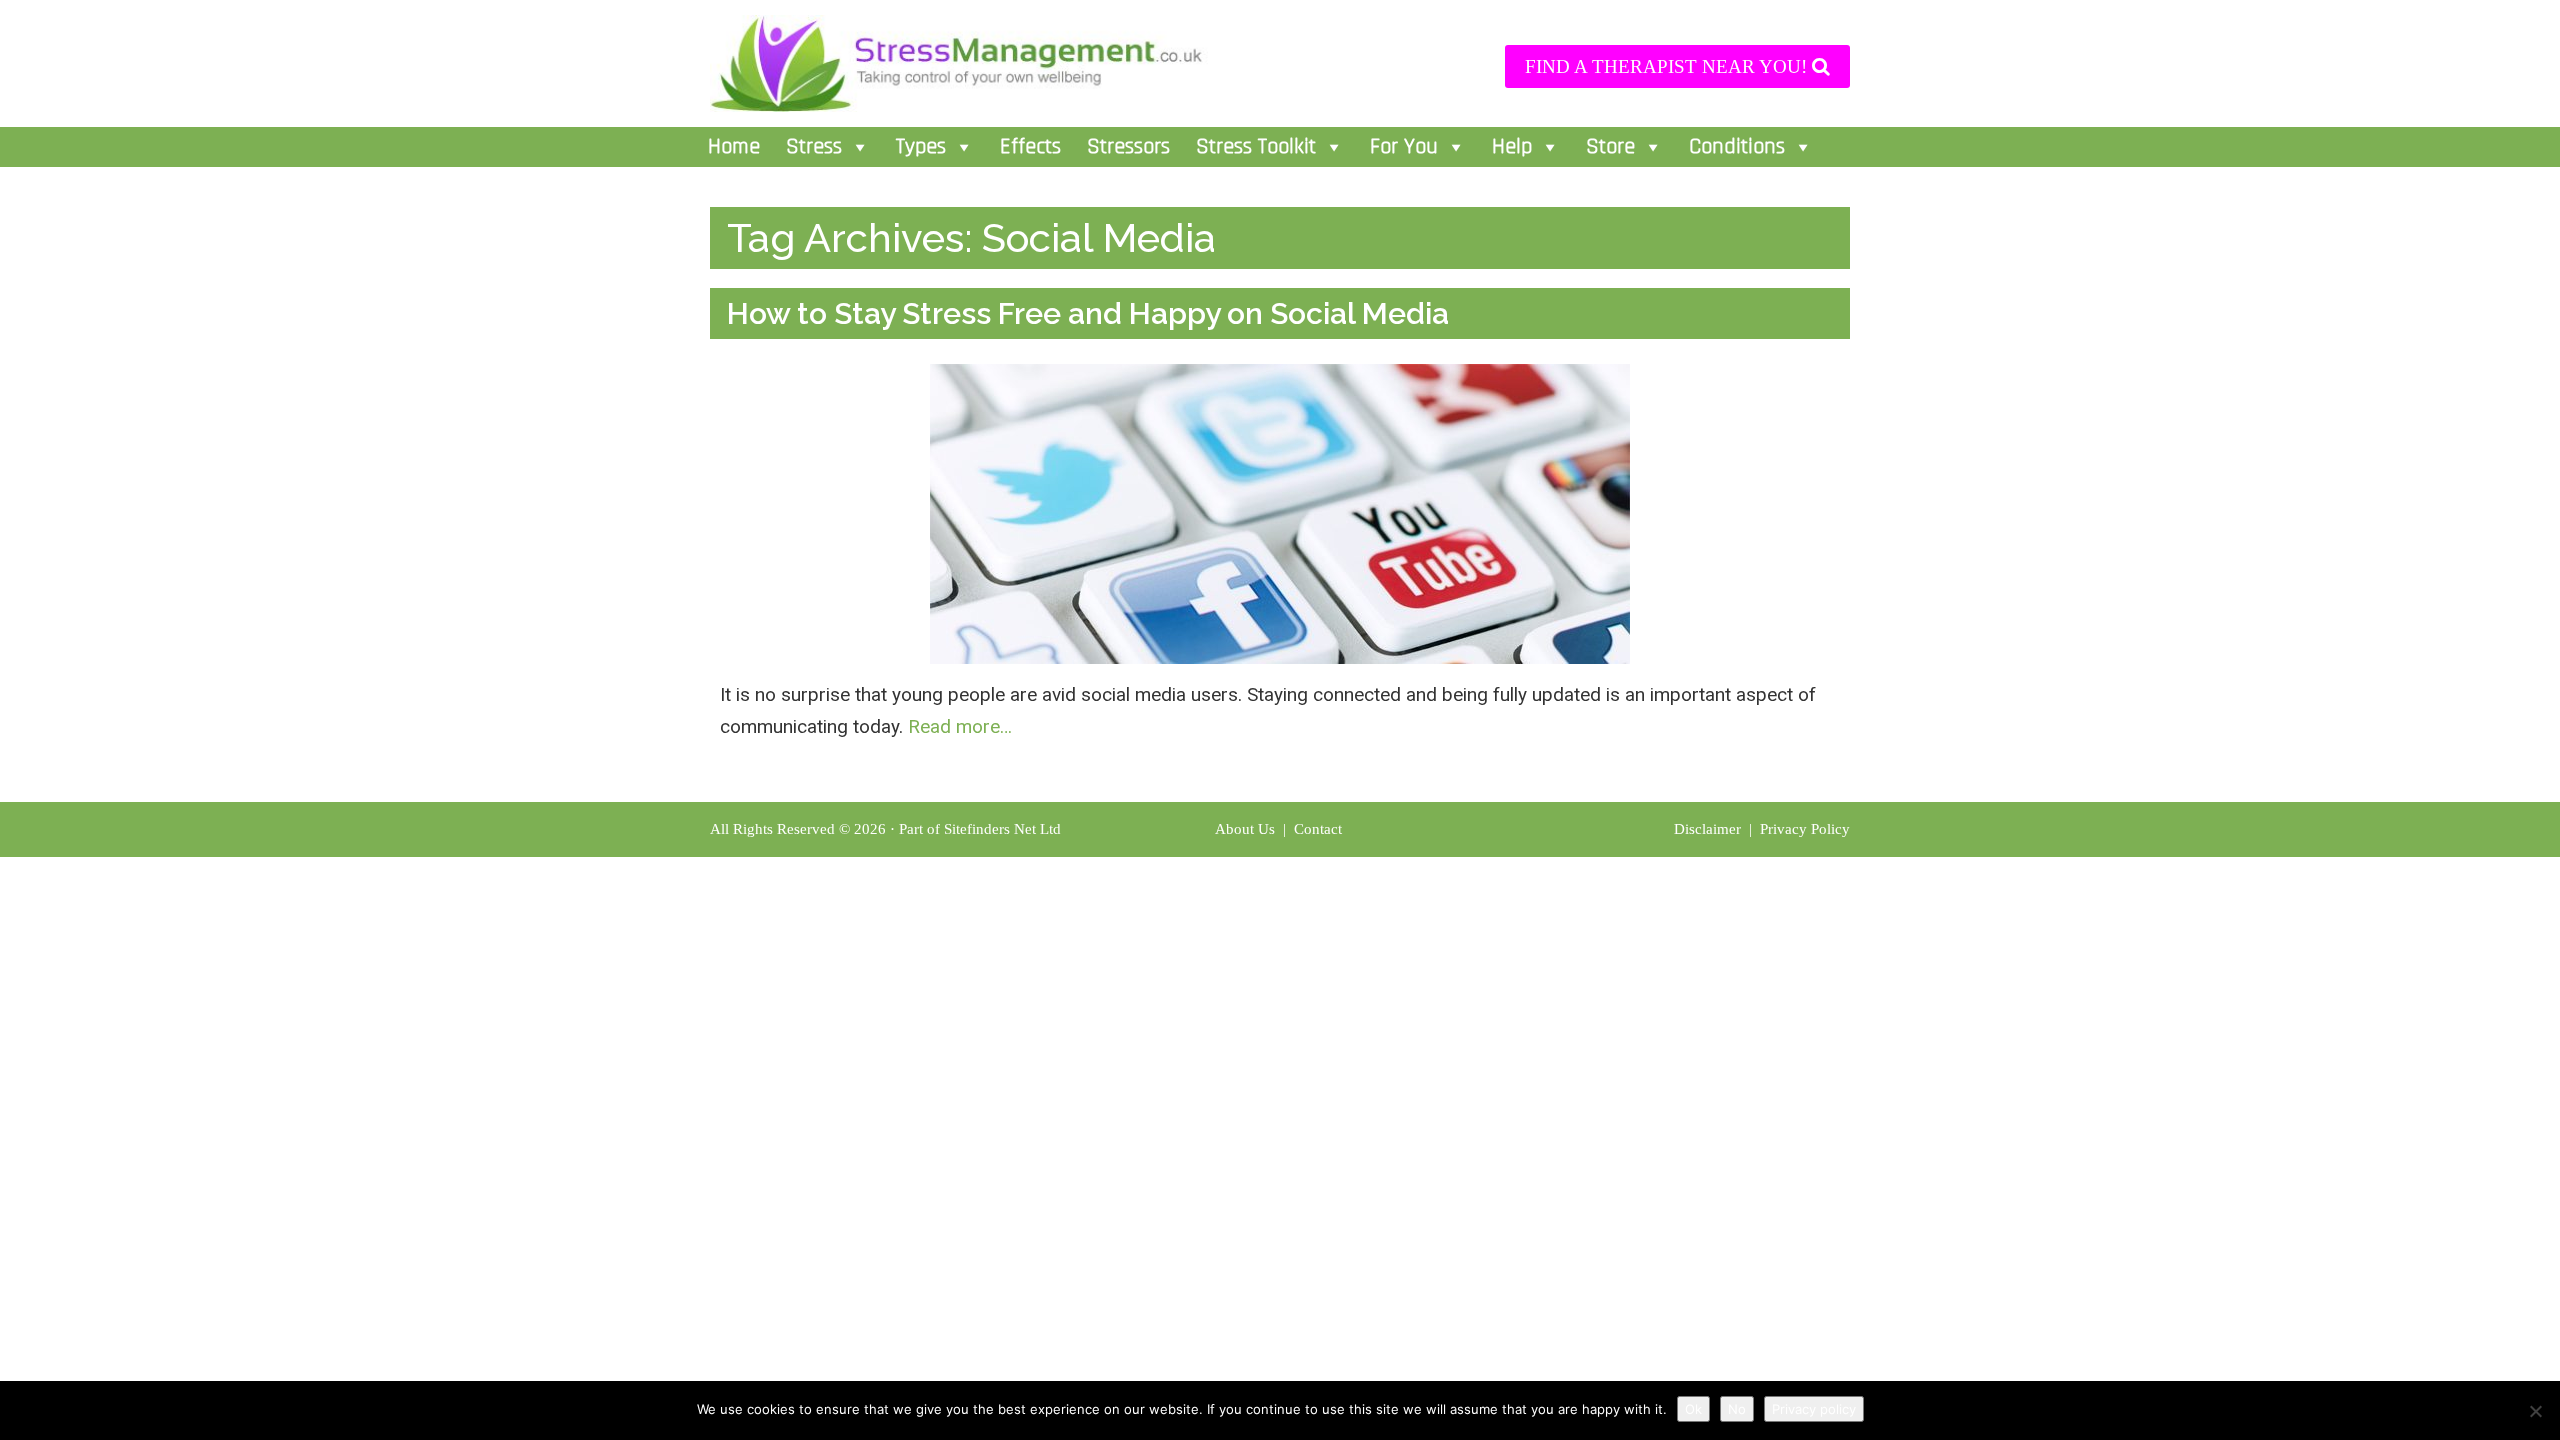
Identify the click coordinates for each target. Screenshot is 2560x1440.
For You (1404, 147)
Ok (1693, 1409)
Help (1512, 147)
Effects (1030, 147)
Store (1610, 147)
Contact (1320, 829)
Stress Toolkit (1256, 147)
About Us (1245, 829)
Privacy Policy (1805, 829)
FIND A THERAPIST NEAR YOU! (1668, 66)
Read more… (960, 726)
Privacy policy (1814, 1409)
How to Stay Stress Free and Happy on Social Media (1088, 313)
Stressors (1128, 147)
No (1737, 1409)
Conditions (1737, 147)
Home (734, 147)
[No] (2535, 1411)
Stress (814, 147)
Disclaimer (1709, 829)
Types (921, 147)
